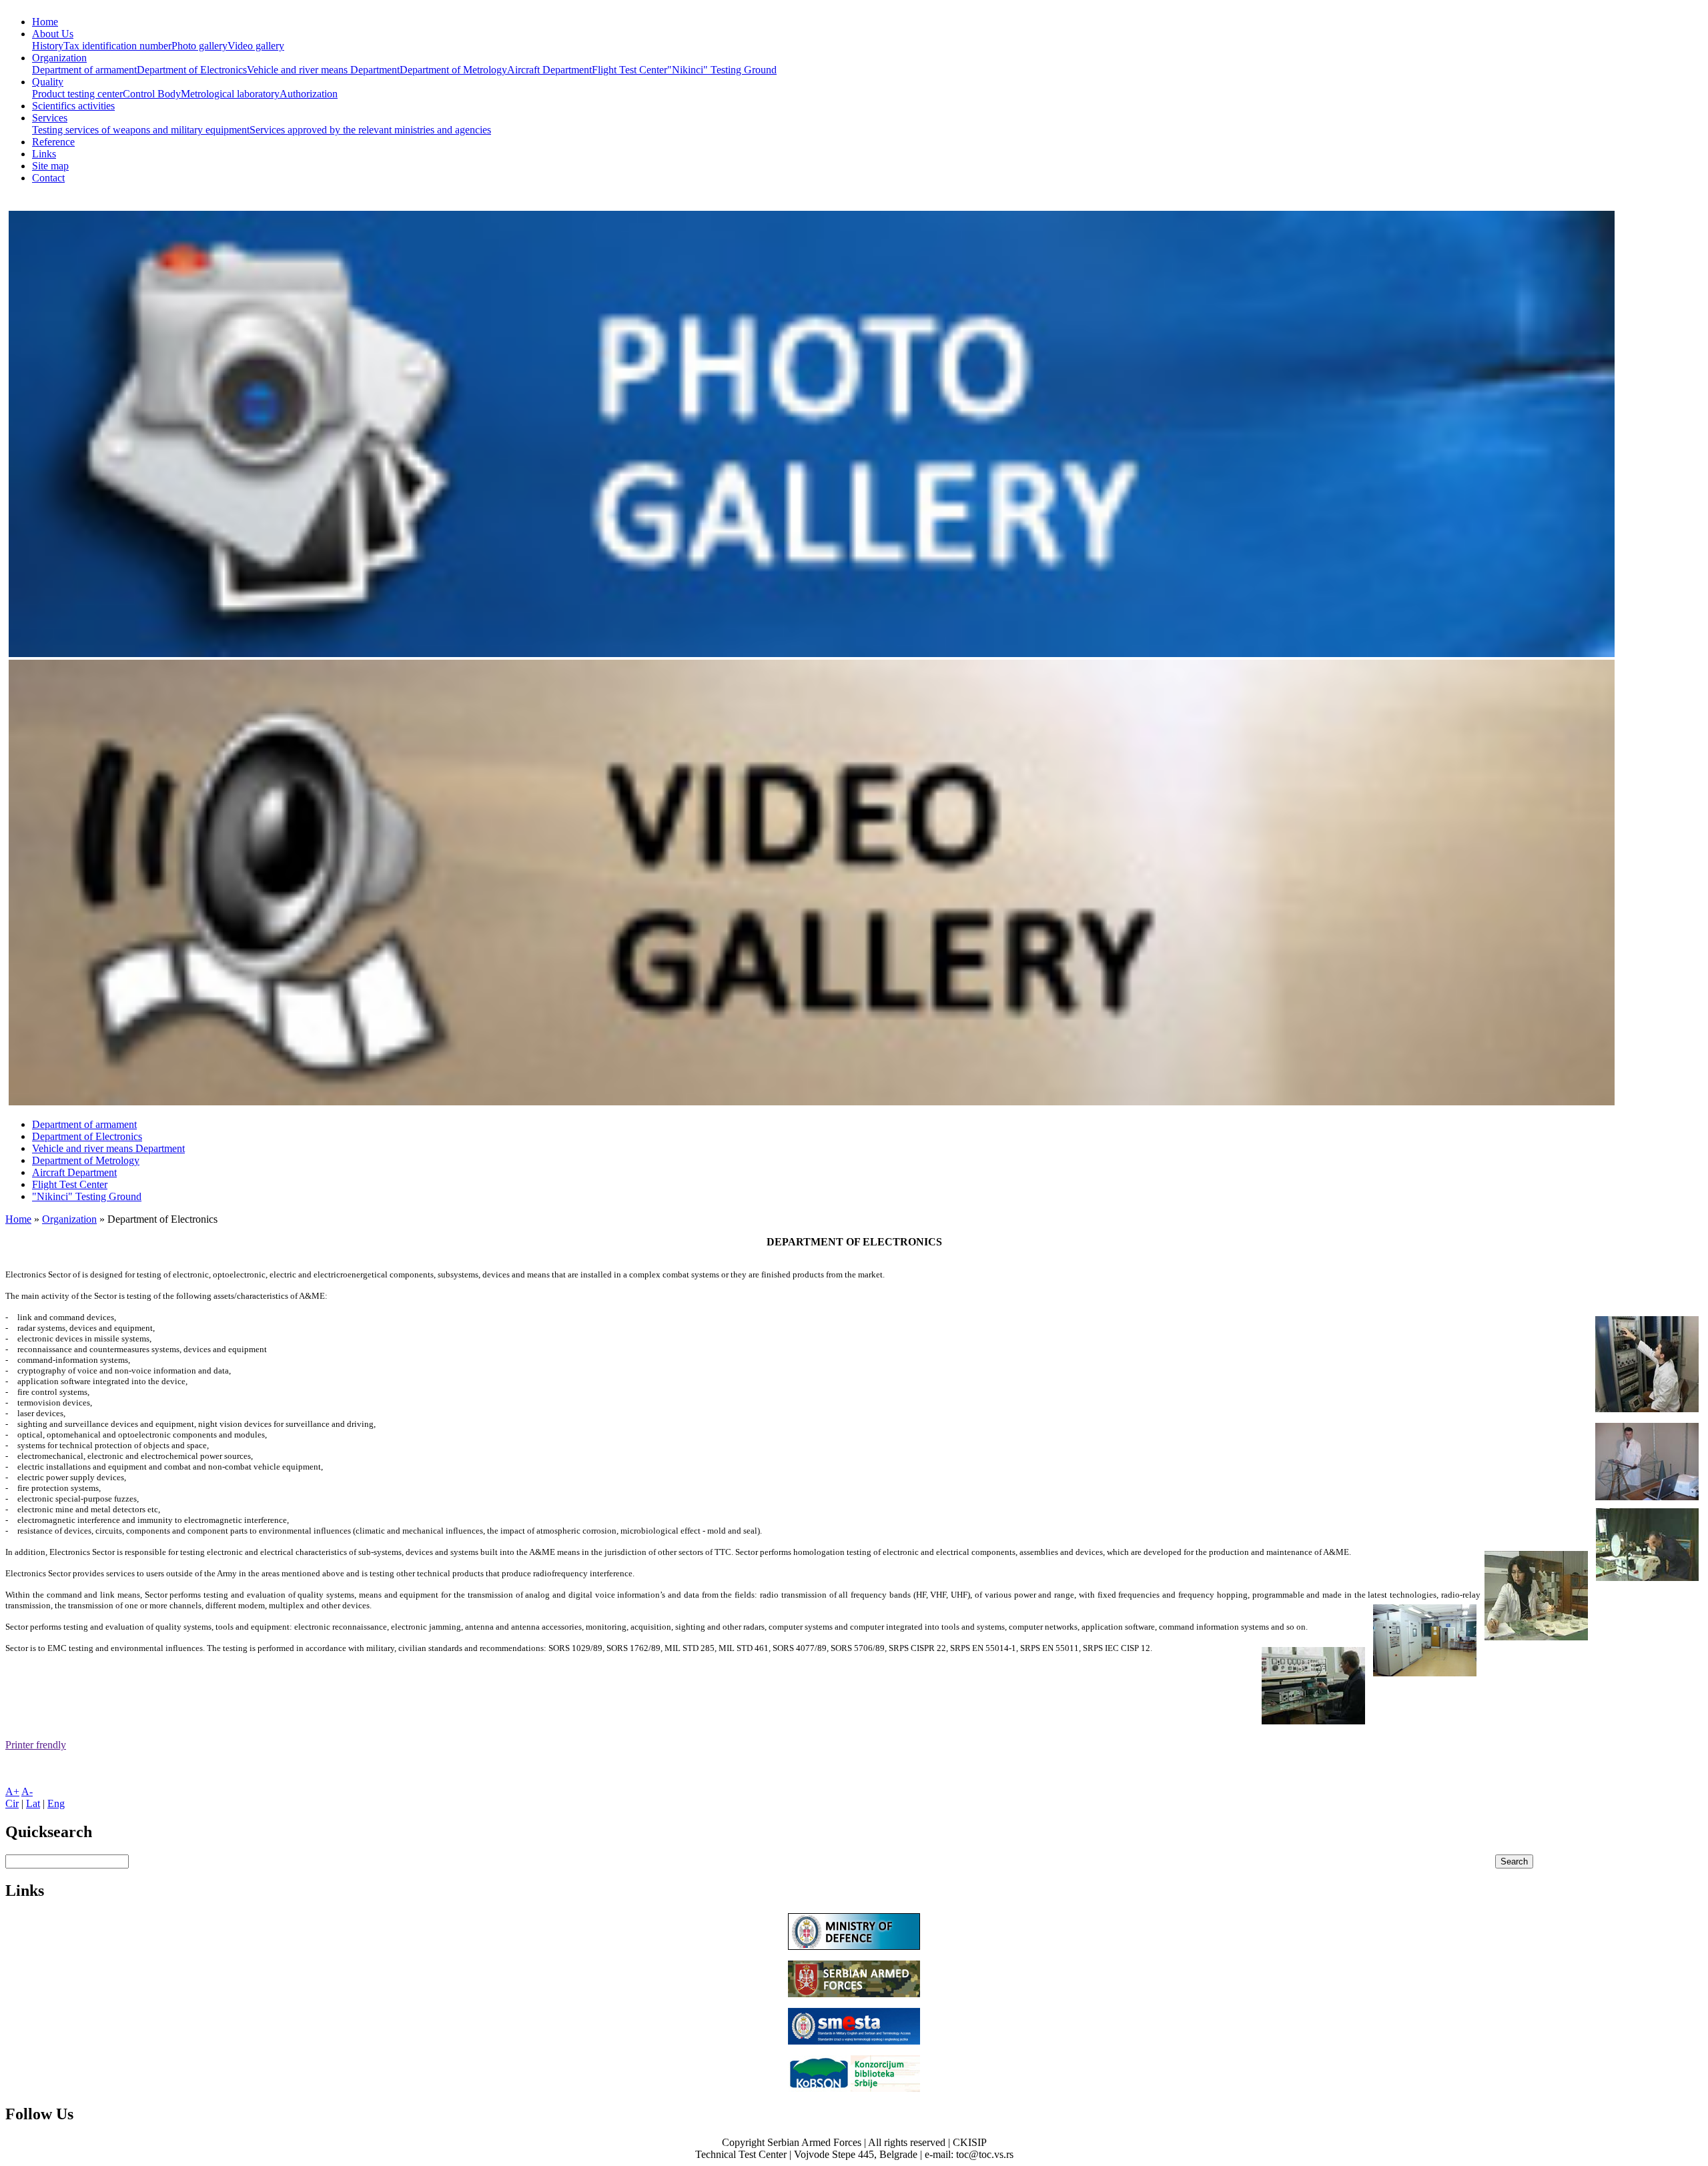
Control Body (152, 94)
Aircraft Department (549, 70)
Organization (59, 58)
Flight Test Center (629, 70)
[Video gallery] (812, 1102)
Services (50, 118)
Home (45, 22)
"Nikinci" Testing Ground (722, 70)
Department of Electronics (192, 70)
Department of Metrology (453, 70)
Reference (53, 142)
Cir (12, 1803)
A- (27, 1791)
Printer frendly (36, 1745)
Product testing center (77, 94)
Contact (48, 178)
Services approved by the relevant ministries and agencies (370, 130)
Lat (33, 1803)
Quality (48, 82)
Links (44, 154)
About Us (53, 34)
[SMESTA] (854, 2041)
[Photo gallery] (812, 653)
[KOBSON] (854, 2088)
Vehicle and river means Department (323, 70)
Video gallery (256, 46)
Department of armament (84, 70)
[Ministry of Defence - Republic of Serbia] (854, 1946)
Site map (50, 166)
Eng (56, 1803)
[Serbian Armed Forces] (854, 1994)
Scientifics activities (73, 106)
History (48, 46)
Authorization (309, 94)
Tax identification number (117, 46)
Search (1514, 1861)
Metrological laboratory (230, 94)
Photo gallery (199, 46)
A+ (12, 1791)
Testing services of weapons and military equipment (141, 130)
